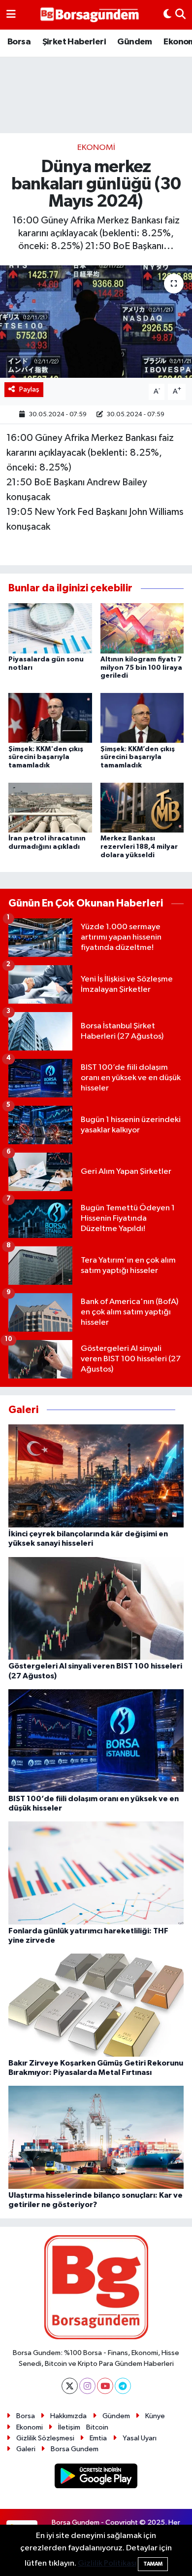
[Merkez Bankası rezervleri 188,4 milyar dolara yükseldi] (142, 807)
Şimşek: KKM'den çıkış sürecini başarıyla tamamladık (46, 758)
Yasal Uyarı (140, 2438)
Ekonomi (96, 148)
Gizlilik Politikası (107, 2563)
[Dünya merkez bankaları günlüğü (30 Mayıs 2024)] (96, 322)
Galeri (26, 2449)
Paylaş (29, 389)
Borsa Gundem (75, 2449)
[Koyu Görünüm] (167, 15)
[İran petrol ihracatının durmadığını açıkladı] (50, 807)
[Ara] (180, 15)
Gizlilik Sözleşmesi (45, 2438)
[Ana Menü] (11, 15)
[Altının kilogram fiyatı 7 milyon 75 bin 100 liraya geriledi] (142, 628)
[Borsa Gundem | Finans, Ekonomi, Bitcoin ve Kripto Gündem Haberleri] (90, 15)
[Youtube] (105, 2386)
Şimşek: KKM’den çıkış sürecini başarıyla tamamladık (138, 758)
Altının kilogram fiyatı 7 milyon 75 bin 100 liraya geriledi (141, 668)
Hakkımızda (68, 2416)
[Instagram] (87, 2386)
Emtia (98, 2438)
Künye (155, 2416)
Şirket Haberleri (74, 42)
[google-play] (96, 2478)
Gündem (134, 42)
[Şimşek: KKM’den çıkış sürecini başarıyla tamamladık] (142, 718)
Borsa (19, 42)
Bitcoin (97, 2427)
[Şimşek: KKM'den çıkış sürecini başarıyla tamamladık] (50, 718)
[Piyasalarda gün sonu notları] (50, 628)
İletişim (69, 2427)
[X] (70, 2386)
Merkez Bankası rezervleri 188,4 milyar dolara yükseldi (139, 847)
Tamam (153, 2564)
